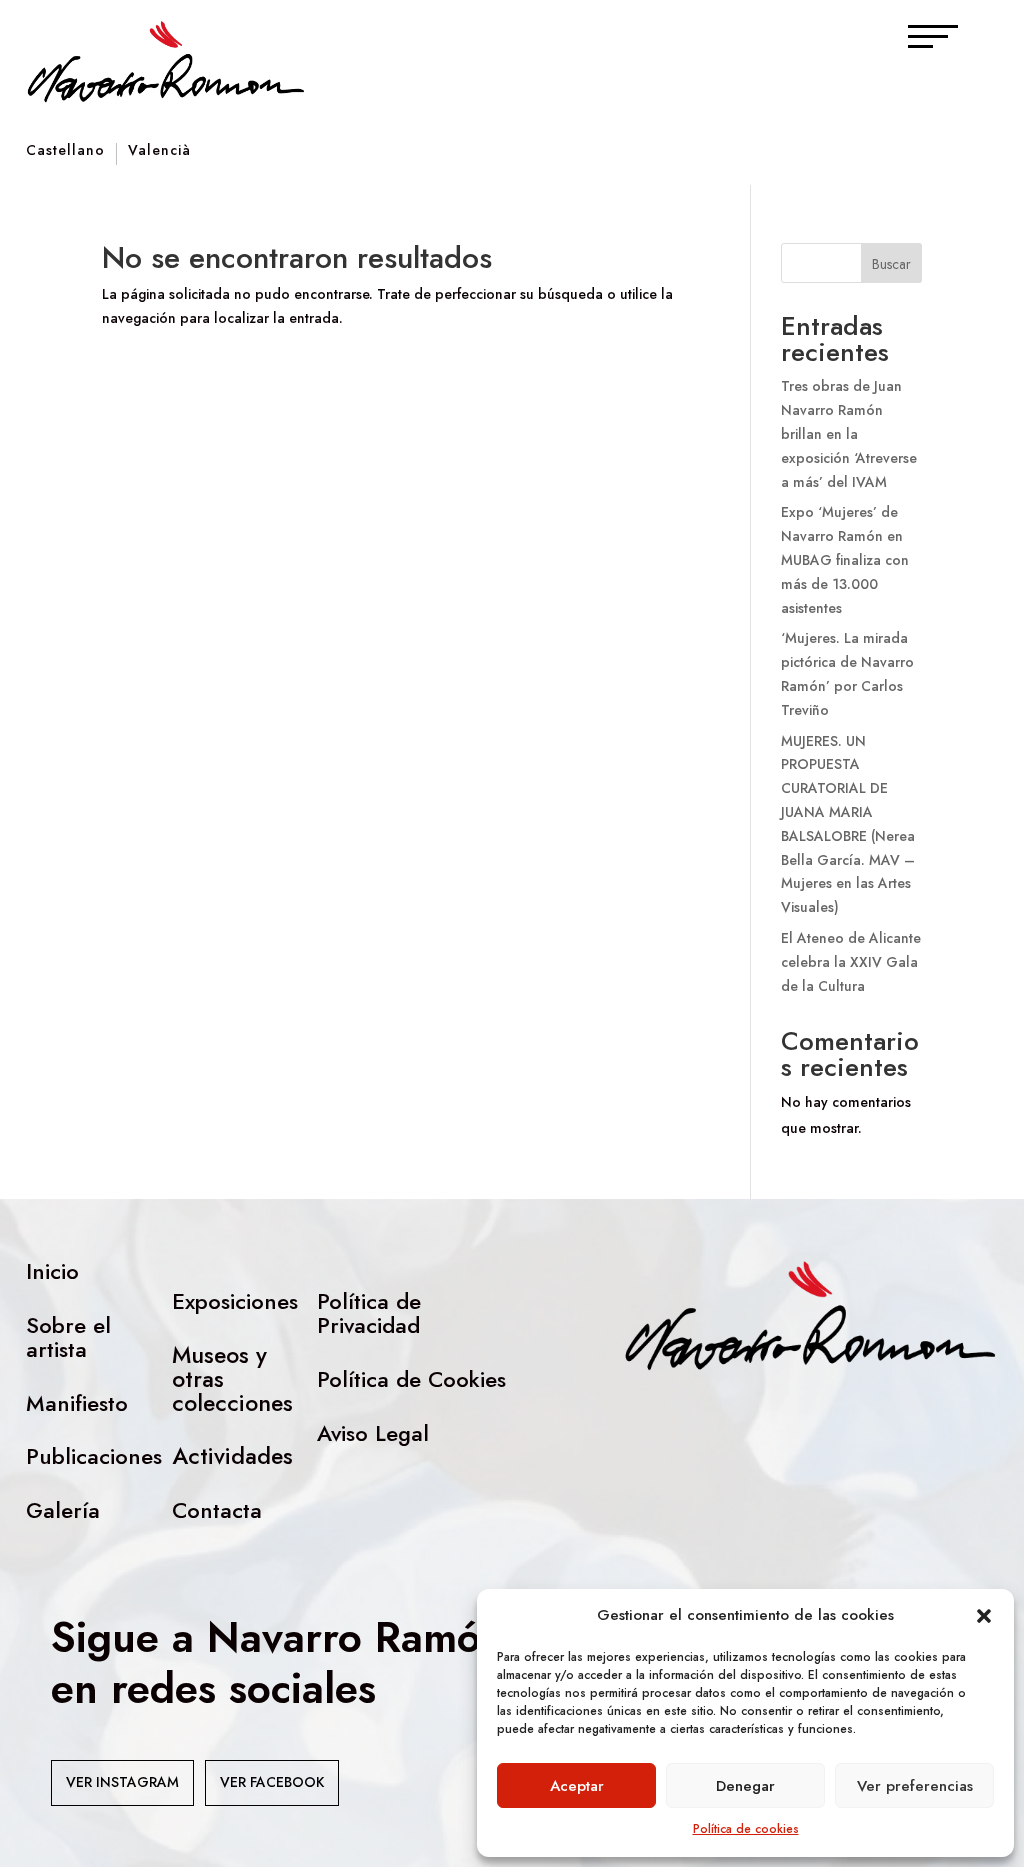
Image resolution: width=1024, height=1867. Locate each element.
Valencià (159, 151)
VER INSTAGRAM (122, 1782)
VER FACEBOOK (272, 1782)
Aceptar (577, 1786)
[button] (984, 1616)
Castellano (65, 151)
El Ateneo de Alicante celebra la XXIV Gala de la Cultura (851, 962)
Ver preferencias (915, 1786)
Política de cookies (746, 1829)
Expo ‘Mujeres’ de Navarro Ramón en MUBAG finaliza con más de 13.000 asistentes (845, 559)
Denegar (745, 1786)
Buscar (891, 264)
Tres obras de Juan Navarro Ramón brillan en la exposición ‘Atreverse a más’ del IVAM (849, 433)
